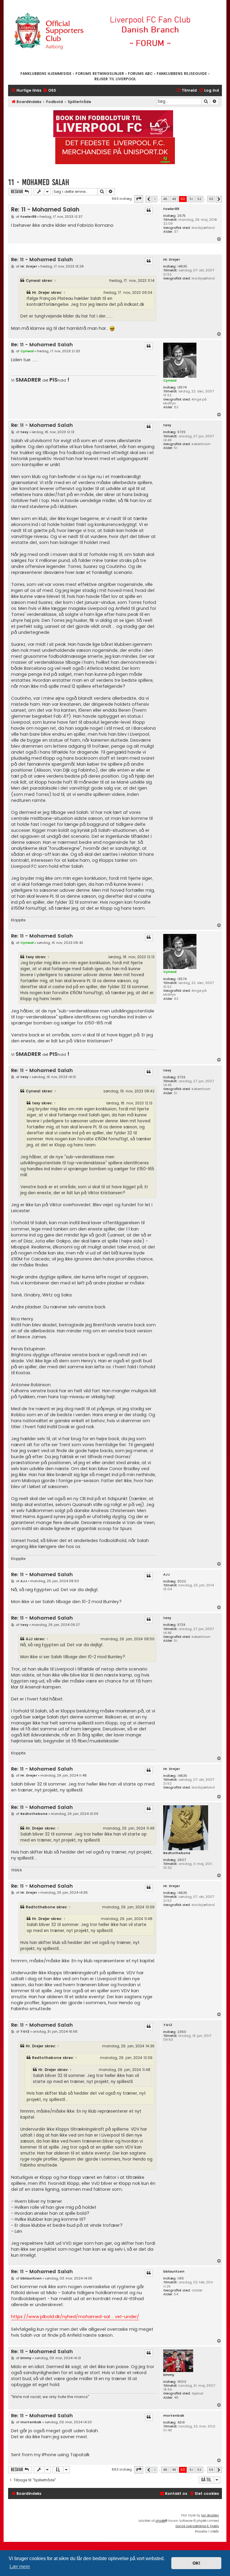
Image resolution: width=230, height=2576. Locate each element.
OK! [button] (196, 2563)
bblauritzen (174, 2272)
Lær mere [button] (20, 2567)
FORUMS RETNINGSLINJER (100, 74)
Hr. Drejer (172, 260)
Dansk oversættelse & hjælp (197, 2526)
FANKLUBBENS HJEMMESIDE (46, 74)
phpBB (160, 2521)
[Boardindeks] (115, 35)
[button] (139, 199)
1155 (181, 2278)
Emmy (169, 2375)
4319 (181, 2422)
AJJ (167, 1575)
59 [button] (211, 199)
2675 (181, 216)
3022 (182, 1581)
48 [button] (165, 199)
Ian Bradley (210, 2515)
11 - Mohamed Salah (39, 182)
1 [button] (155, 199)
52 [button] (199, 199)
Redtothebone (177, 1853)
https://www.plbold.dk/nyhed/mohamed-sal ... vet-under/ (75, 2317)
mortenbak (174, 2416)
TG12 (168, 2025)
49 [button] (174, 199)
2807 (182, 1860)
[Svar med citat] (149, 211)
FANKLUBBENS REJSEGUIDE (182, 74)
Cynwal (33, 281)
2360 (182, 2032)
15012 (182, 2382)
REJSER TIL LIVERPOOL (115, 79)
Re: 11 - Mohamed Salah (45, 210)
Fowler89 (171, 209)
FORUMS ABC (140, 74)
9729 (181, 432)
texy (167, 425)
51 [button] (191, 199)
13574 (182, 387)
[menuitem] (49, 91)
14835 (182, 266)
